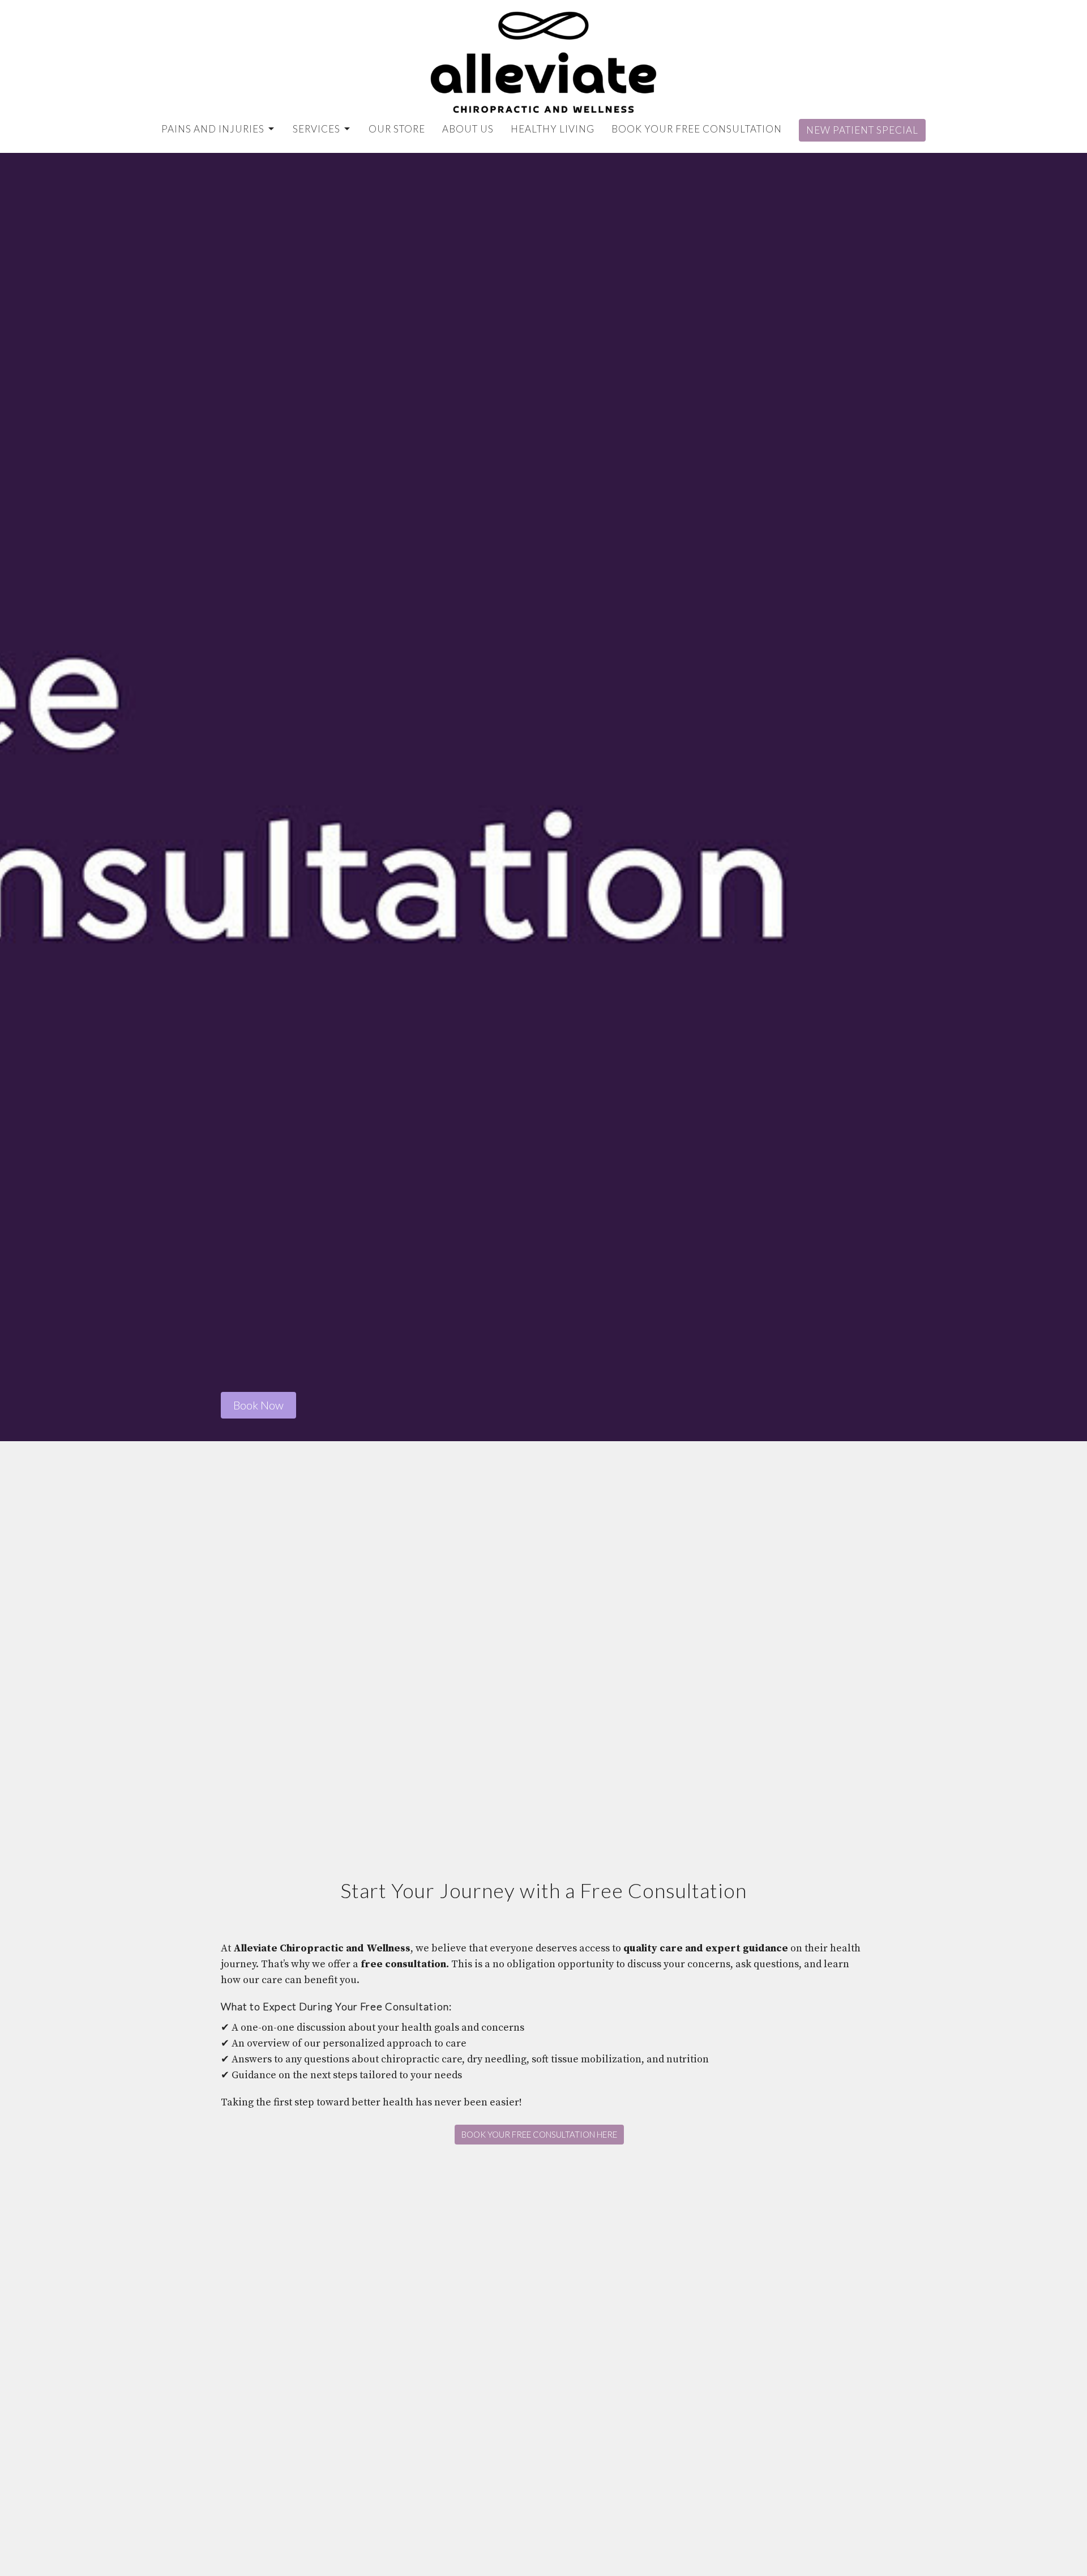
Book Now (258, 1405)
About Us (468, 129)
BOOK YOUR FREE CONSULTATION (697, 129)
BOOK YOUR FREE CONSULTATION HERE (539, 2134)
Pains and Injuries (213, 129)
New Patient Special (862, 130)
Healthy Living (553, 129)
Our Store (397, 129)
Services (316, 129)
